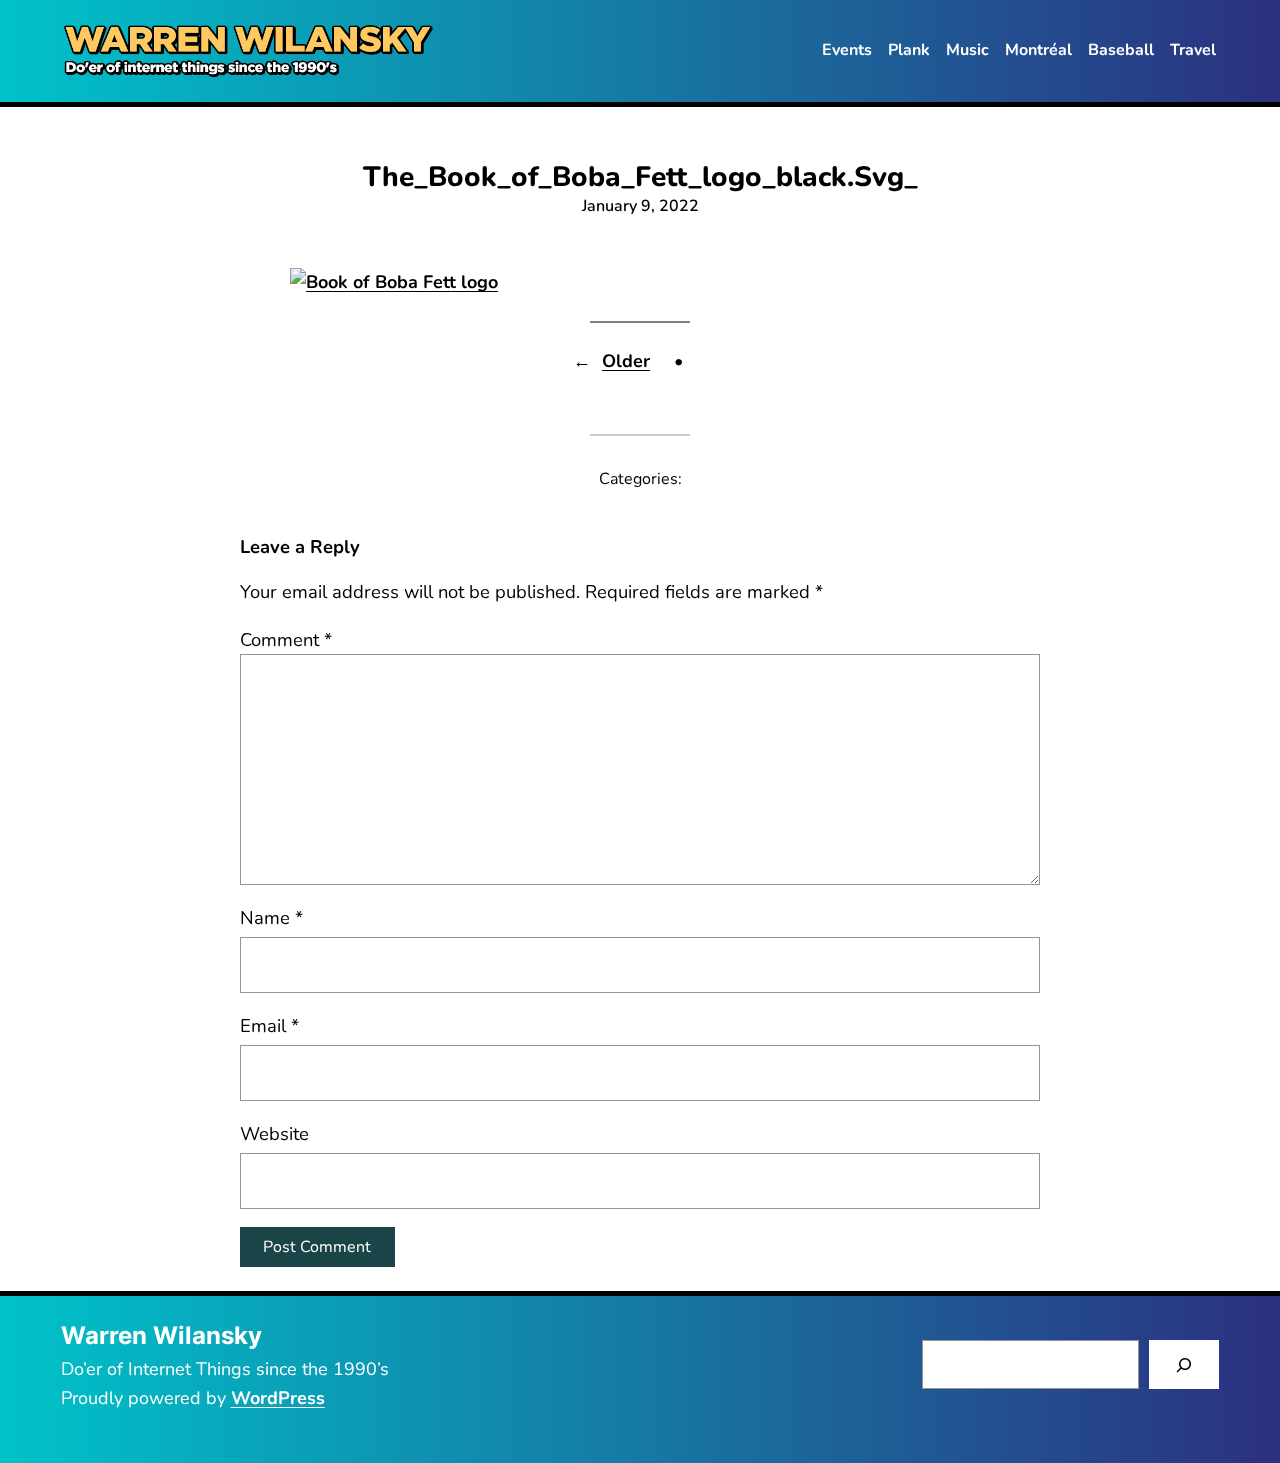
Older (626, 361)
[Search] (1184, 1364)
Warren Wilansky (161, 1335)
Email (269, 1025)
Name (271, 917)
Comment (286, 639)
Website (274, 1133)
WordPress (278, 1398)
